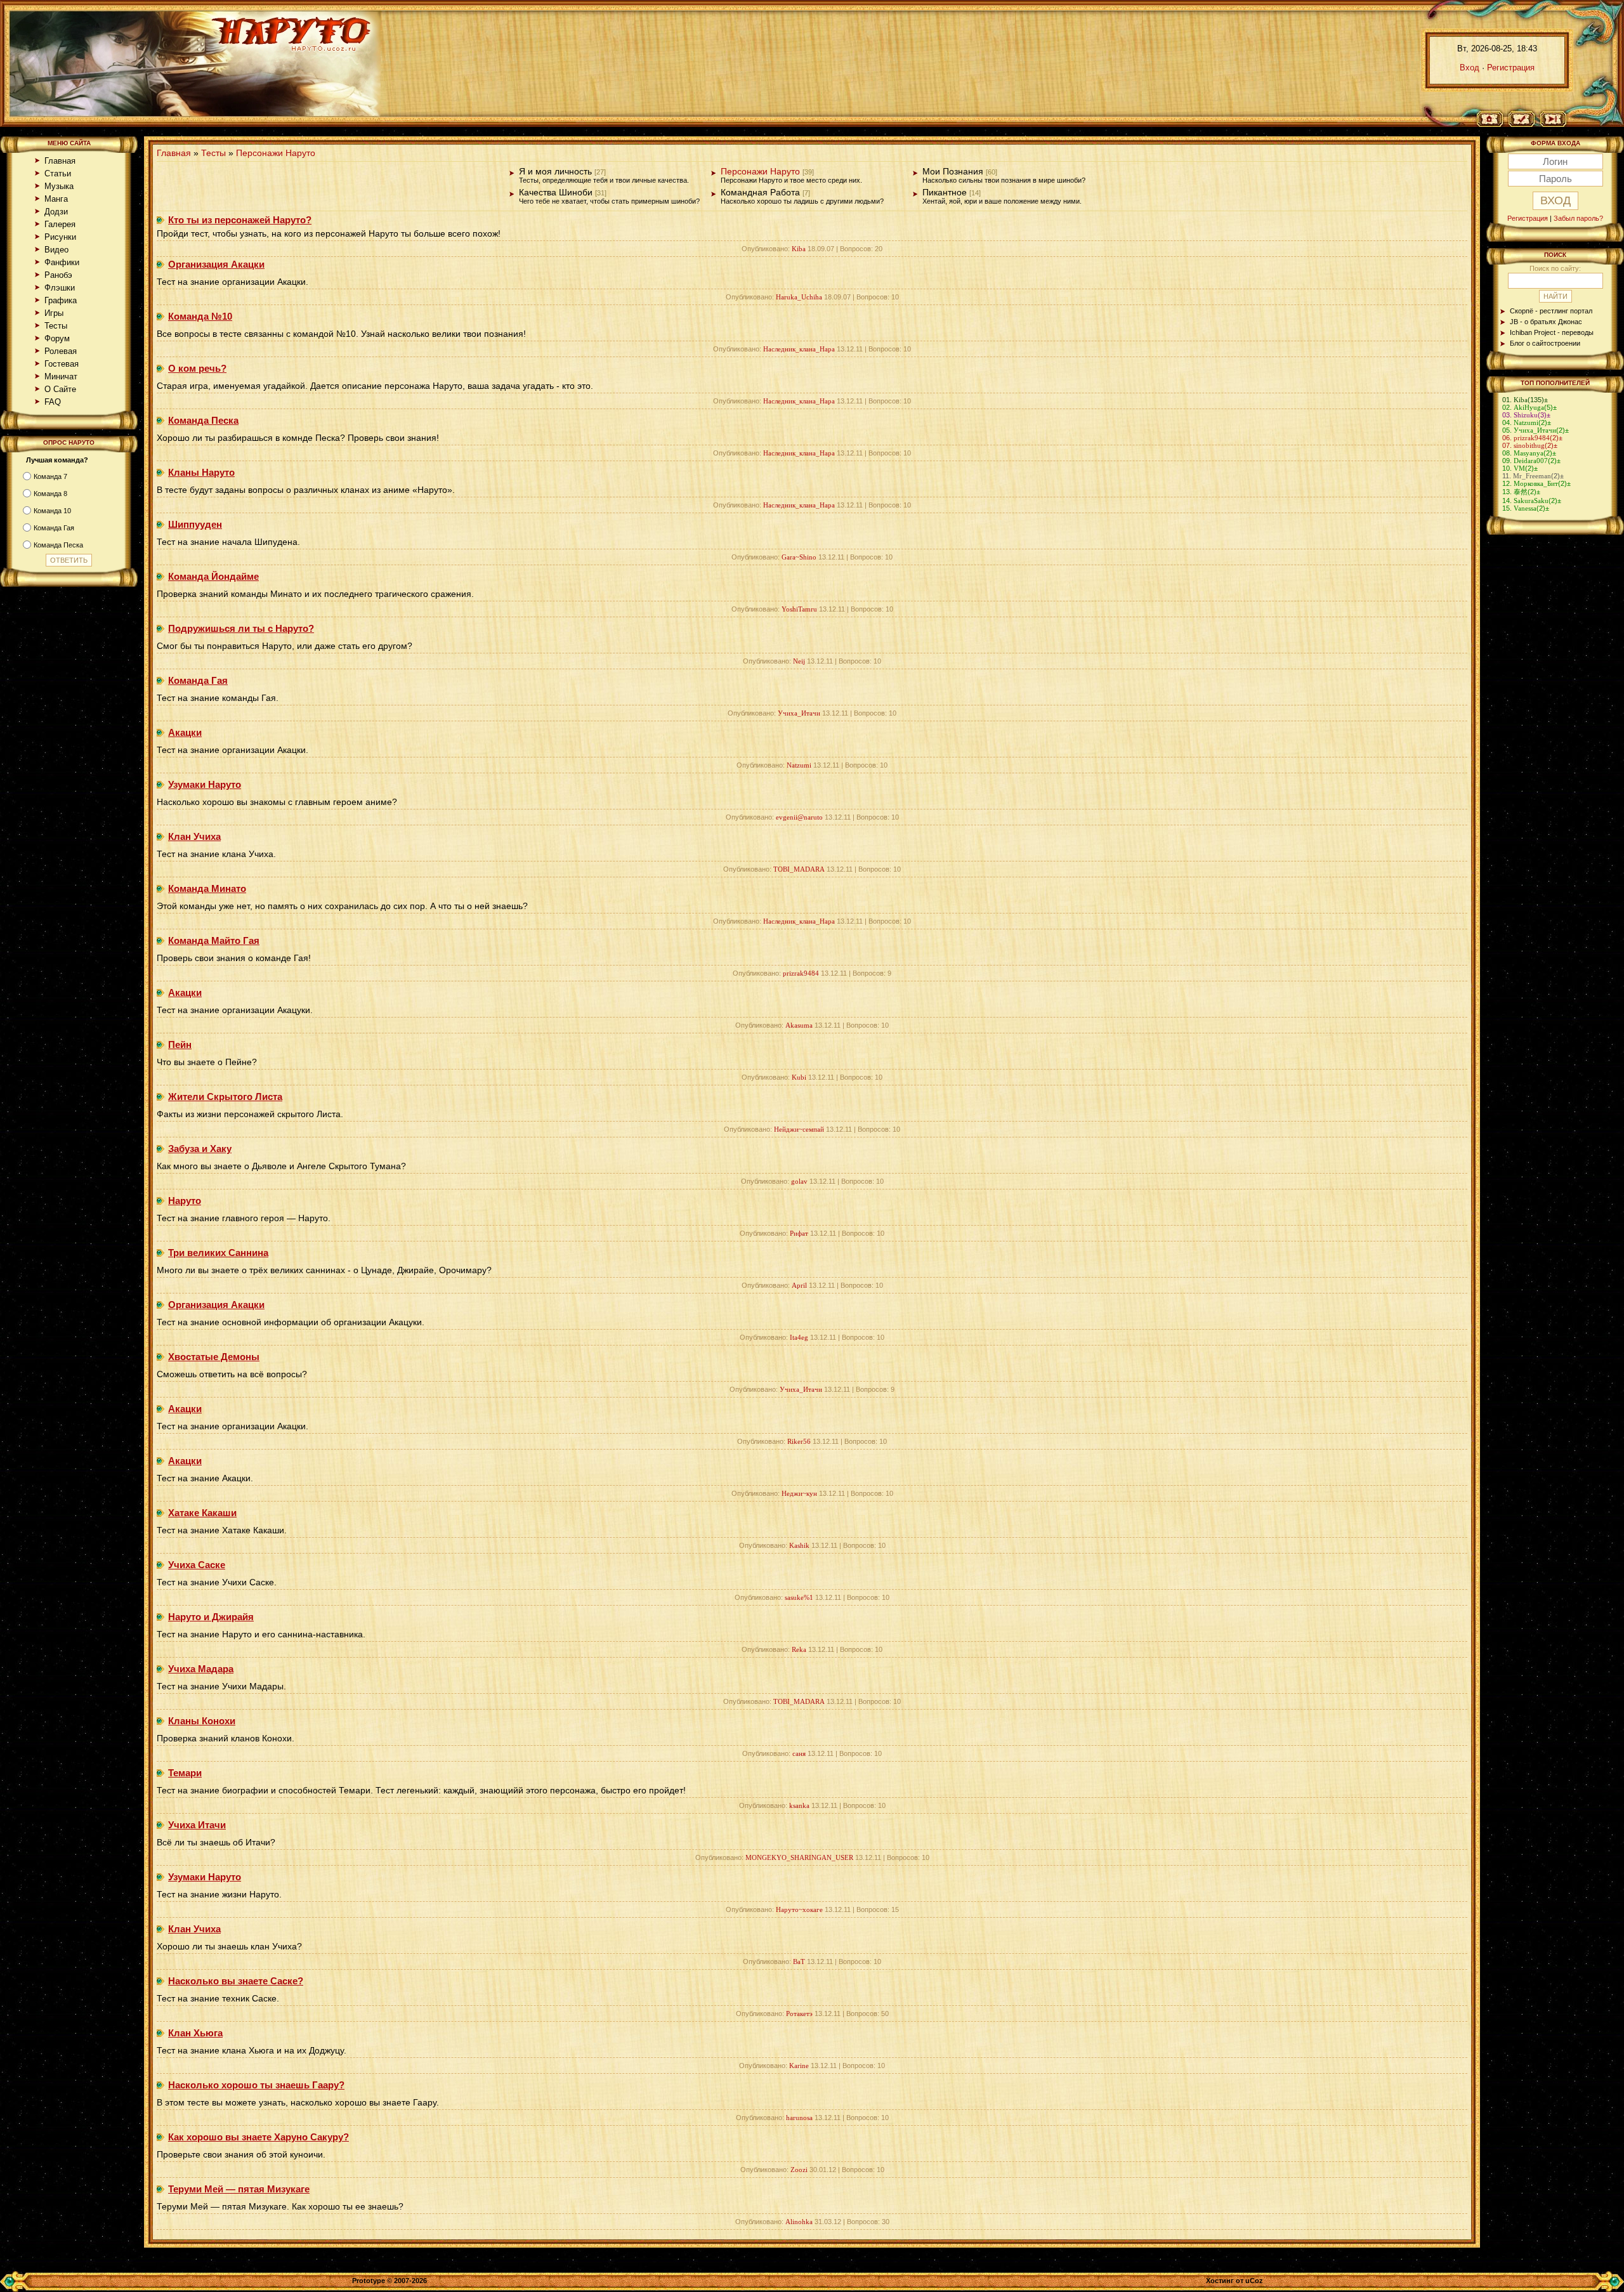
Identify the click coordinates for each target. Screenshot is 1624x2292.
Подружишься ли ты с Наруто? (241, 628)
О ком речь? (197, 368)
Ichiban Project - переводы (1552, 332)
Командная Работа (760, 193)
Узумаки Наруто (205, 784)
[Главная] (1494, 120)
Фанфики (62, 262)
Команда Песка (58, 545)
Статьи (58, 174)
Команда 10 (52, 511)
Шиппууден (195, 524)
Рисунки (60, 237)
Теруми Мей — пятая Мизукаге (239, 2189)
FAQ (53, 402)
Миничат (61, 377)
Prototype (369, 2281)
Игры (54, 313)
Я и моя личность (555, 172)
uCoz (1254, 2281)
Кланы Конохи (202, 1721)
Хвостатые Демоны (214, 1357)
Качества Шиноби (556, 193)
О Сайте (60, 389)
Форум (57, 338)
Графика (61, 300)
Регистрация (1511, 68)
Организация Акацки (216, 264)
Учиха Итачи (197, 1825)
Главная (60, 161)
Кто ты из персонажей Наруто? (240, 220)
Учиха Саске (197, 1565)
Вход (1470, 68)
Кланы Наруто (201, 472)
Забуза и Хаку (200, 1149)
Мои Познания (953, 172)
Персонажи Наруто (276, 153)
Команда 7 (50, 476)
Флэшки (60, 288)
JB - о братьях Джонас (1546, 322)
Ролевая (61, 351)
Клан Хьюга (195, 2033)
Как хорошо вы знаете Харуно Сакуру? (259, 2137)
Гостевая (62, 364)
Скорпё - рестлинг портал (1551, 311)
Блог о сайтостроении (1545, 343)
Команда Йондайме (213, 576)
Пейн (180, 1044)
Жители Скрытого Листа (225, 1097)
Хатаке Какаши (202, 1513)
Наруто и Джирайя (211, 1617)
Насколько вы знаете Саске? (236, 1981)
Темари (185, 1773)
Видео (56, 250)
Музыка (59, 186)
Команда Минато (207, 888)
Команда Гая (54, 528)
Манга (56, 199)
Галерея (60, 224)
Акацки (185, 732)
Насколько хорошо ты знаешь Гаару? (256, 2085)
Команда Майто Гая (214, 940)
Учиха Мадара (201, 1669)
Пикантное (945, 193)
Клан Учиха (194, 836)
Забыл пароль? (1578, 218)
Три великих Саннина (218, 1253)
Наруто (185, 1201)
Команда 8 (50, 494)
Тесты (56, 326)
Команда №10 (200, 316)
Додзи (56, 212)
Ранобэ (58, 275)
